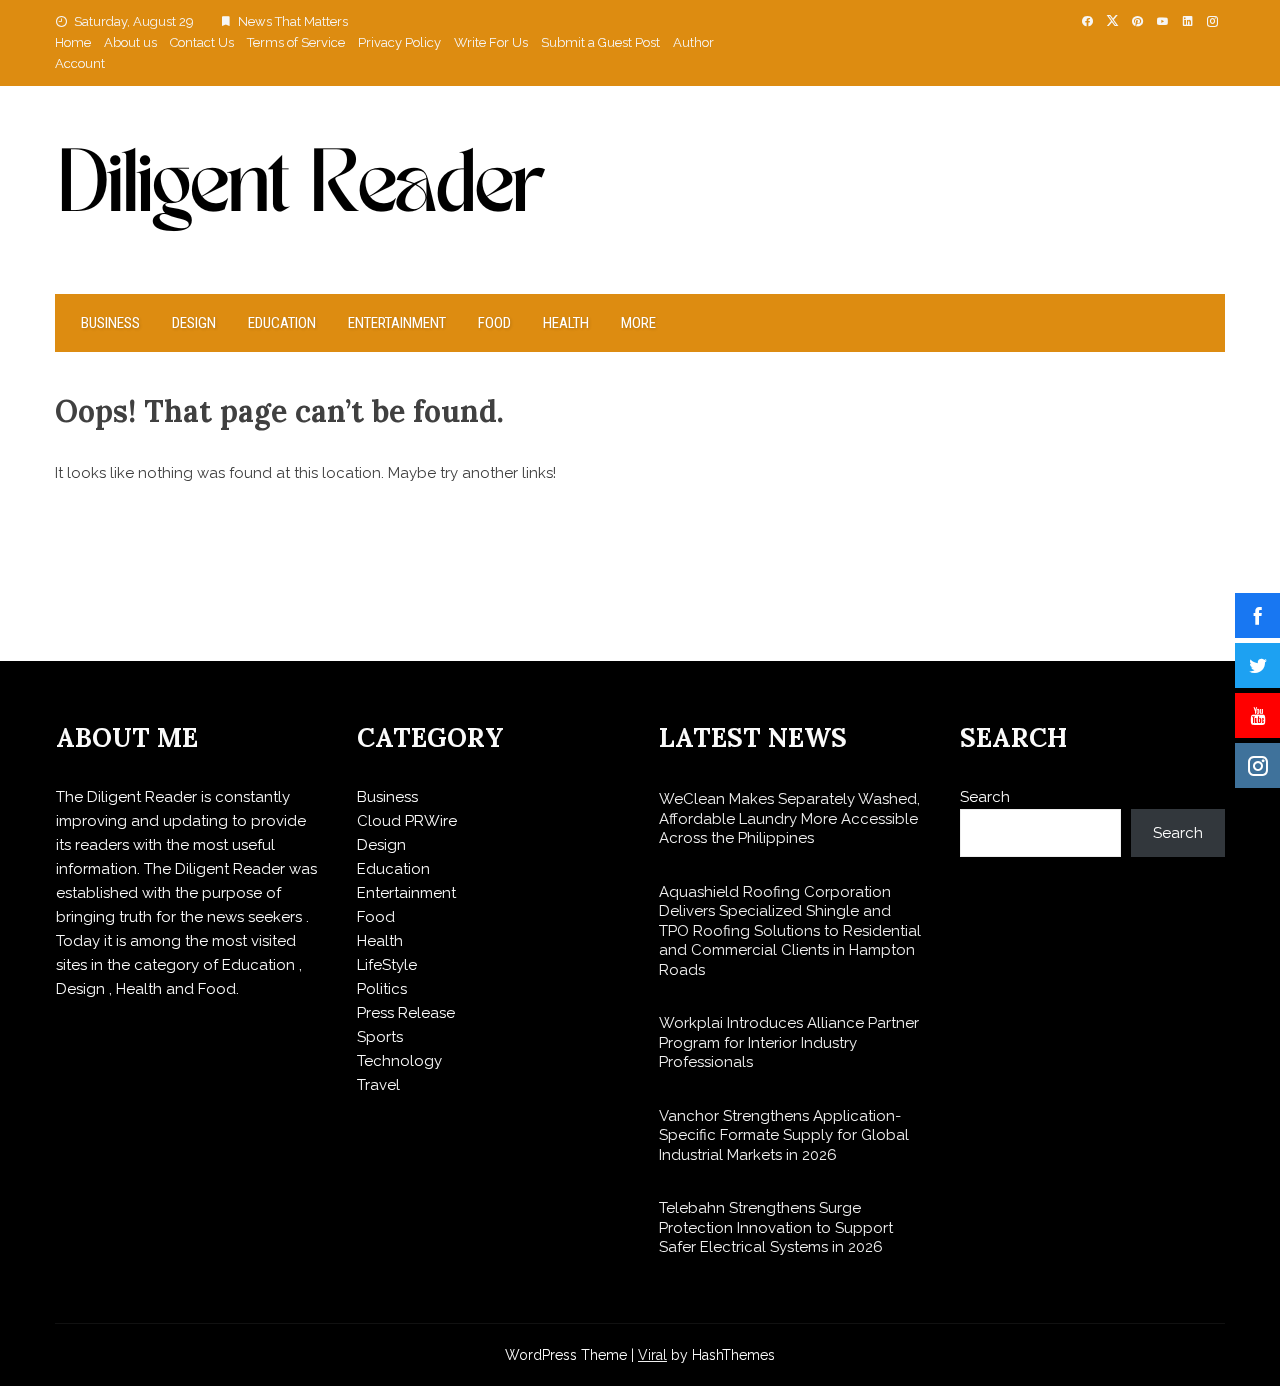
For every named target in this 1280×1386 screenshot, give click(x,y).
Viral (652, 1355)
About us (130, 42)
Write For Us (491, 42)
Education (282, 323)
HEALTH (566, 323)
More (638, 323)
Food (494, 323)
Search (985, 797)
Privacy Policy (399, 42)
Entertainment (397, 323)
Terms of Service (296, 42)
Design (194, 323)
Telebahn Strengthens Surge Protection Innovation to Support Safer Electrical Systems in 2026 (776, 1227)
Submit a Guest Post (600, 42)
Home (73, 42)
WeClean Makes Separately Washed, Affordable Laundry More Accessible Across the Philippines (789, 818)
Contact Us (202, 42)
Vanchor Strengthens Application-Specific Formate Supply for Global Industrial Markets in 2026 (784, 1135)
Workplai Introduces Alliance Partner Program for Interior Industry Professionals (789, 1042)
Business (110, 323)
